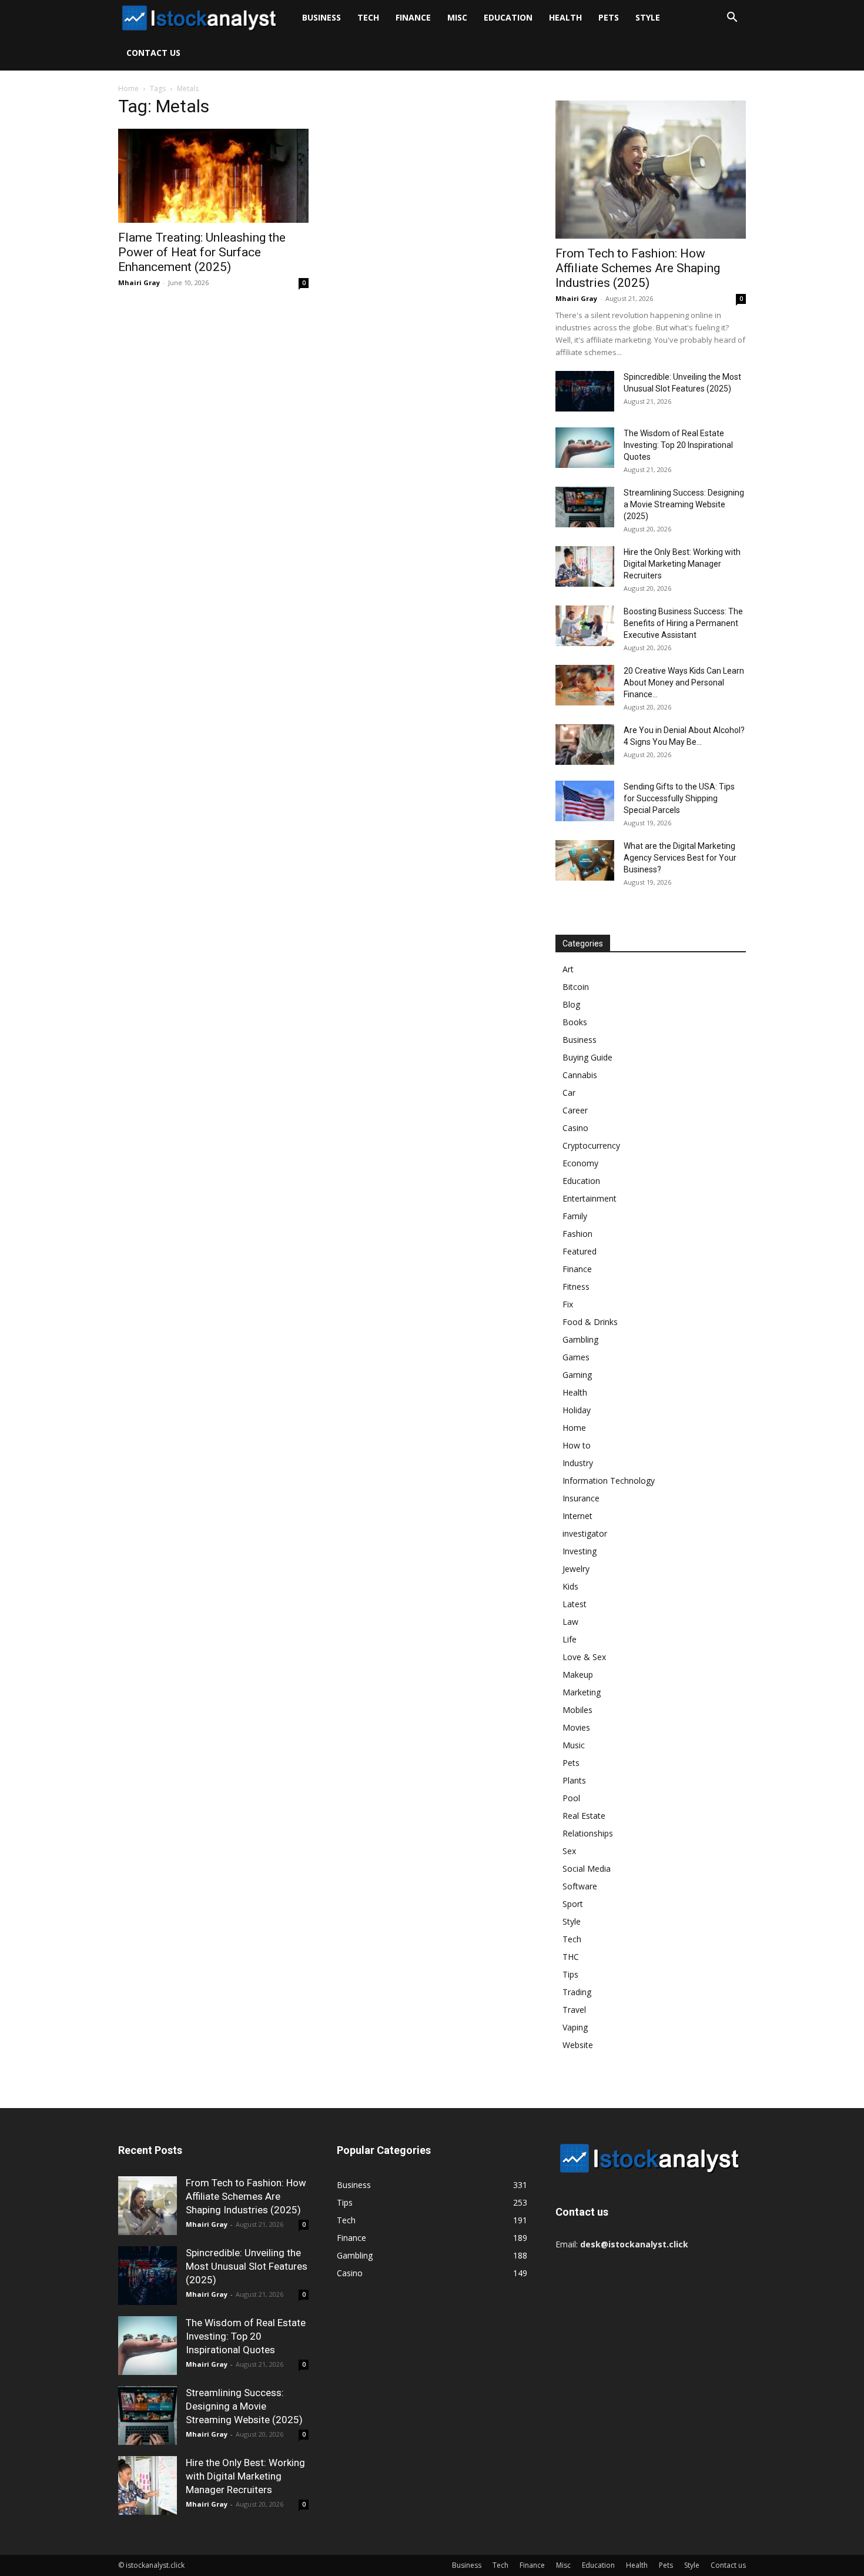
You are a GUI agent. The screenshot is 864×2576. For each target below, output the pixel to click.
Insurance (581, 1498)
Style (648, 17)
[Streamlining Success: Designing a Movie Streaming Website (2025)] (585, 507)
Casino (575, 1128)
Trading (577, 1992)
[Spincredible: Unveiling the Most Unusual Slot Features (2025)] (585, 391)
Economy (580, 1163)
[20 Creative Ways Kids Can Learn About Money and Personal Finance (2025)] (585, 685)
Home (128, 88)
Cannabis (580, 1075)
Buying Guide (587, 1057)
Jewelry (576, 1569)
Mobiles (577, 1710)
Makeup (578, 1675)
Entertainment (590, 1198)
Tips (570, 1974)
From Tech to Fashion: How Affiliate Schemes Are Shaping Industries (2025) (638, 268)
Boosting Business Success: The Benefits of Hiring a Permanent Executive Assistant (683, 623)
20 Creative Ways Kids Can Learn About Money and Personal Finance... (684, 683)
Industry (578, 1463)
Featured (580, 1251)
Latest (575, 1604)
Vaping (575, 2027)
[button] (732, 19)
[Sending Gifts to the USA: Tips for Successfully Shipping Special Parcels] (585, 801)
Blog (571, 1004)
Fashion (577, 1234)
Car (569, 1093)
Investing (580, 1551)
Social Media (587, 1869)
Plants (574, 1780)
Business (322, 17)
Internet (577, 1516)
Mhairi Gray (139, 282)
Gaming (577, 1375)
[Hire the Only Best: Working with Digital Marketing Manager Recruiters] (585, 566)
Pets (609, 17)
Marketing (582, 1692)
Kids (570, 1586)
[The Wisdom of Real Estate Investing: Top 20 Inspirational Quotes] (585, 448)
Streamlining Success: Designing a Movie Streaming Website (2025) (684, 504)
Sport (573, 1904)
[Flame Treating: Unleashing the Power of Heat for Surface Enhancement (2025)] (213, 176)
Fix (568, 1304)
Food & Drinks (590, 1322)
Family (575, 1216)
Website (578, 2045)
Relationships (588, 1833)
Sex (569, 1851)
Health (565, 17)
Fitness (576, 1287)
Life (570, 1639)
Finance (413, 17)
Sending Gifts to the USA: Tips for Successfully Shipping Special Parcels (679, 798)
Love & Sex (584, 1657)
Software (580, 1886)
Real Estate (584, 1816)
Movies (576, 1727)
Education (508, 17)
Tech (368, 17)
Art (568, 969)
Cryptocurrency (591, 1145)
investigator (585, 1533)
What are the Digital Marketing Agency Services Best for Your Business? (680, 858)
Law (570, 1622)
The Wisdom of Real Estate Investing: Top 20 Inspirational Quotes (678, 445)
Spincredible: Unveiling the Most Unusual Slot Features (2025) (247, 2266)
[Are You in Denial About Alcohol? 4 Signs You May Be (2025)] (585, 745)
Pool (571, 1798)
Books (575, 1022)
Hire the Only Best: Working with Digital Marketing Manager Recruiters (682, 564)
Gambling (580, 1339)
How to (577, 1445)
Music (574, 1745)
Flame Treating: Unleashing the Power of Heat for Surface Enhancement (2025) (202, 252)
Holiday (577, 1410)
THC (571, 1957)
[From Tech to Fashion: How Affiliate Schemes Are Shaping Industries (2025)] (651, 170)
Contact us (153, 53)
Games (576, 1357)
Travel (574, 2010)
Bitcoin (576, 987)
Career (575, 1110)
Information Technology (609, 1481)
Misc (457, 17)
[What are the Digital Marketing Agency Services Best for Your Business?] (585, 860)
